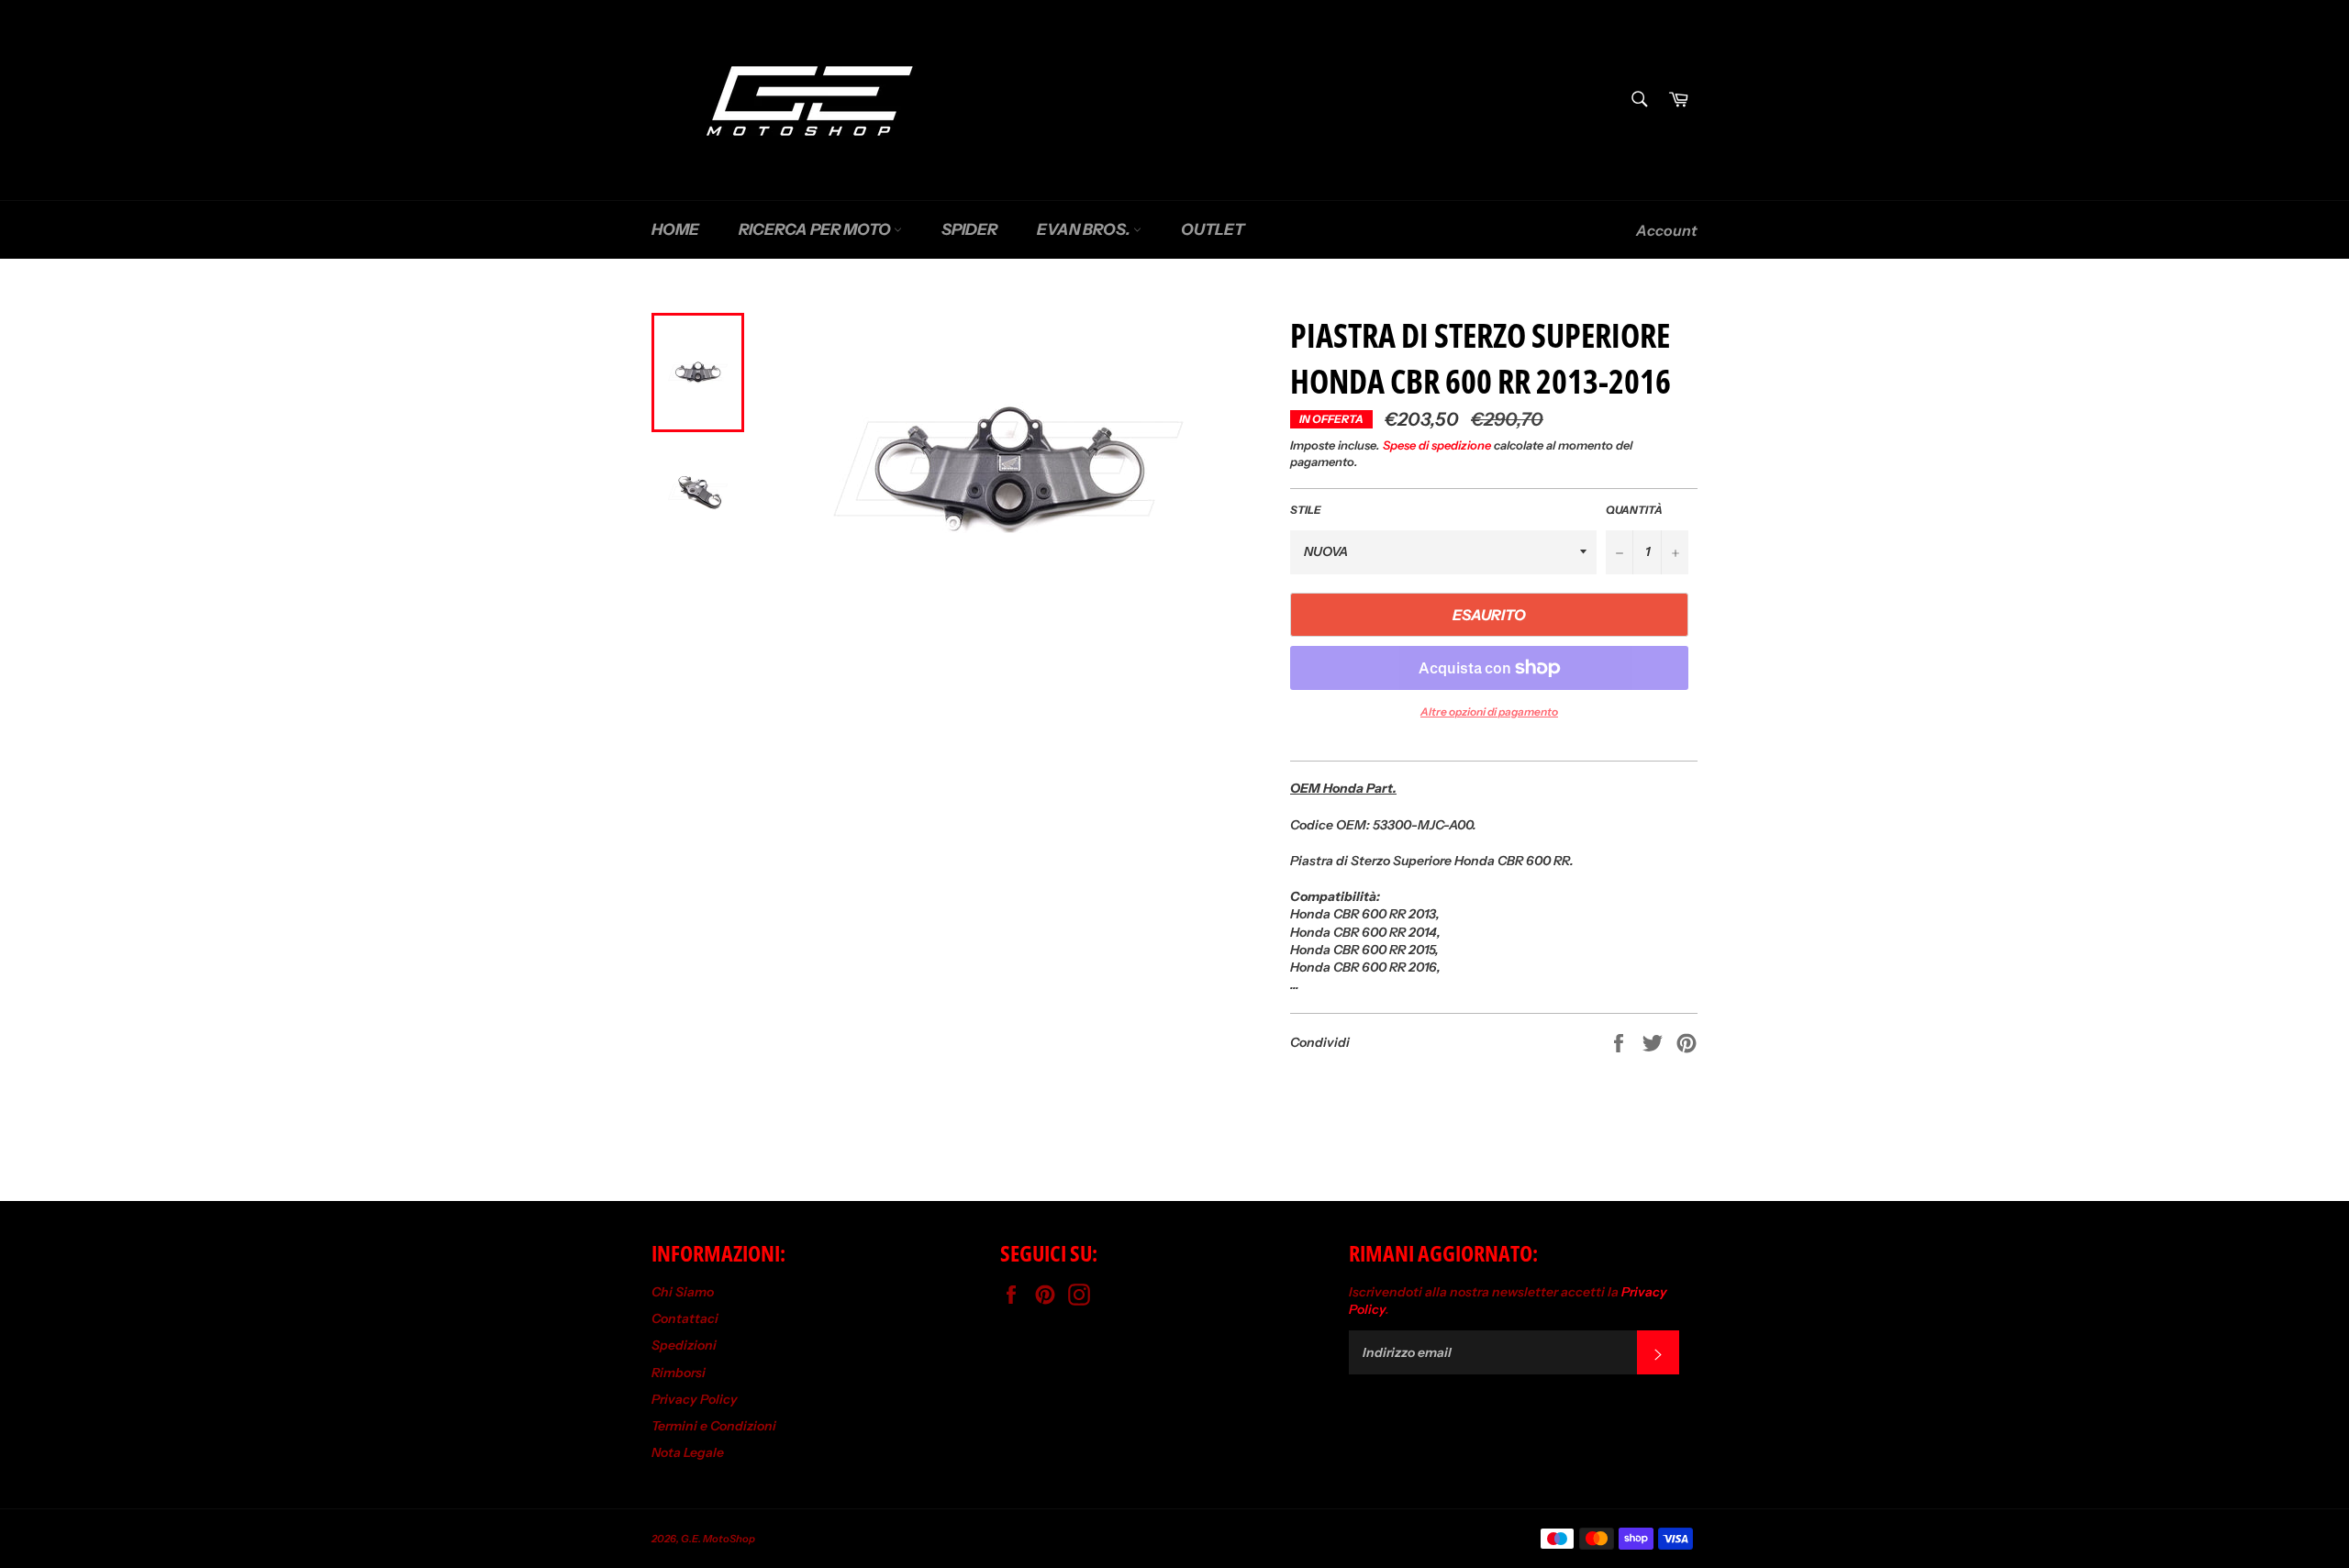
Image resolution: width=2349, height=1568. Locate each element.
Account (1667, 230)
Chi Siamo (683, 1292)
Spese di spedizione (1437, 445)
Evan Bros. (1085, 229)
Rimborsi (679, 1373)
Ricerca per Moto (816, 229)
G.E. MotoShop (718, 1539)
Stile (1306, 510)
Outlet (1213, 229)
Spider (969, 229)
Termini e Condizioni (714, 1426)
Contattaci (685, 1318)
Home (675, 229)
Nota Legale (688, 1452)
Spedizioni (684, 1345)
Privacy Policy (695, 1399)
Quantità (1634, 510)
